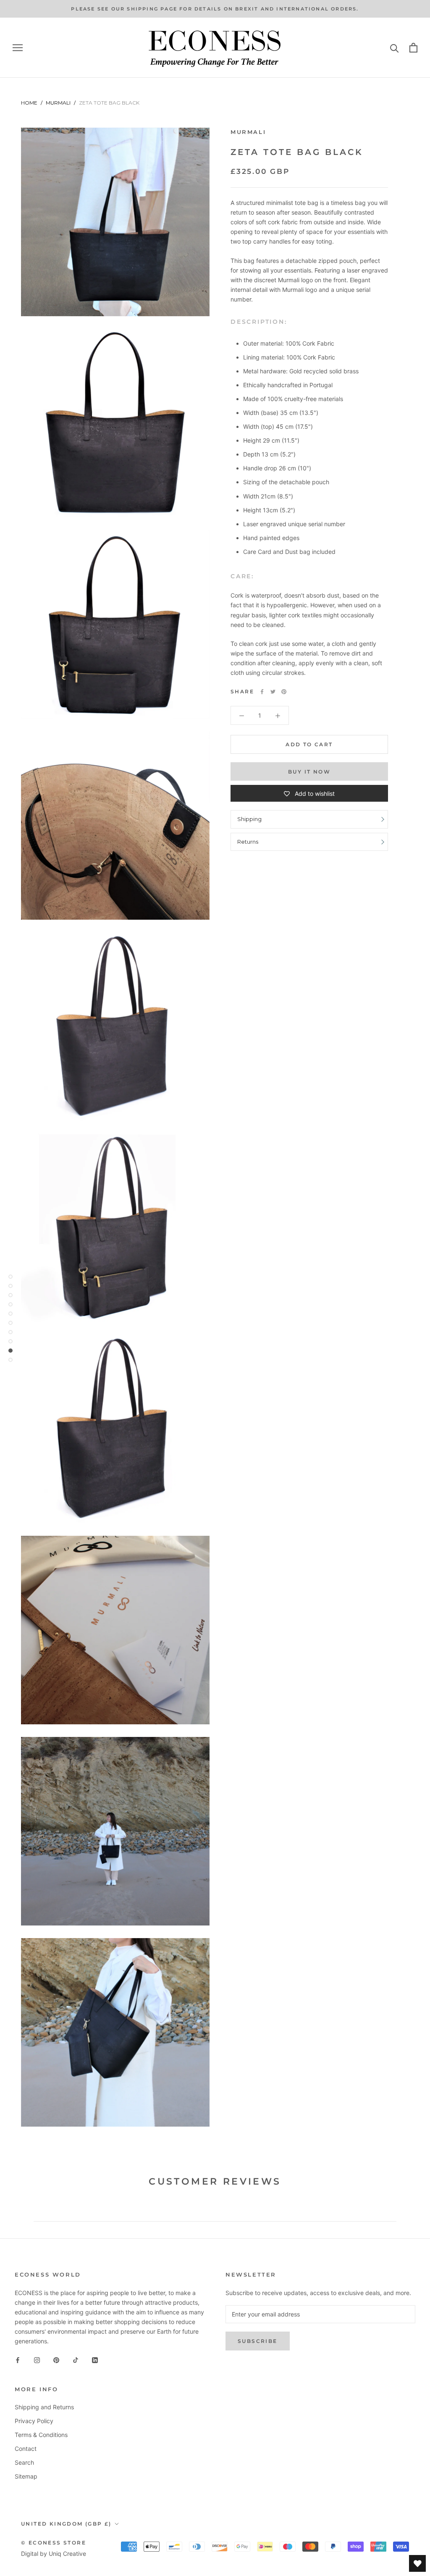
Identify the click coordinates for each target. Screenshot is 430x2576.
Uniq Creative (67, 2554)
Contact (26, 2449)
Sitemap (26, 2476)
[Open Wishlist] (417, 2563)
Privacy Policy (34, 2421)
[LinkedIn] (95, 2359)
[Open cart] (413, 48)
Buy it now (309, 772)
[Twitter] (273, 692)
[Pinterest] (284, 692)
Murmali (58, 103)
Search (24, 2462)
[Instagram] (37, 2359)
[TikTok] (76, 2359)
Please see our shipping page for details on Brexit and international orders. (215, 9)
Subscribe (258, 2341)
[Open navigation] (18, 48)
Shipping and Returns (44, 2407)
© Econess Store (54, 2543)
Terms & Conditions (41, 2435)
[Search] (395, 48)
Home (29, 103)
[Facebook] (262, 692)
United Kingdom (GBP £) (66, 2524)
